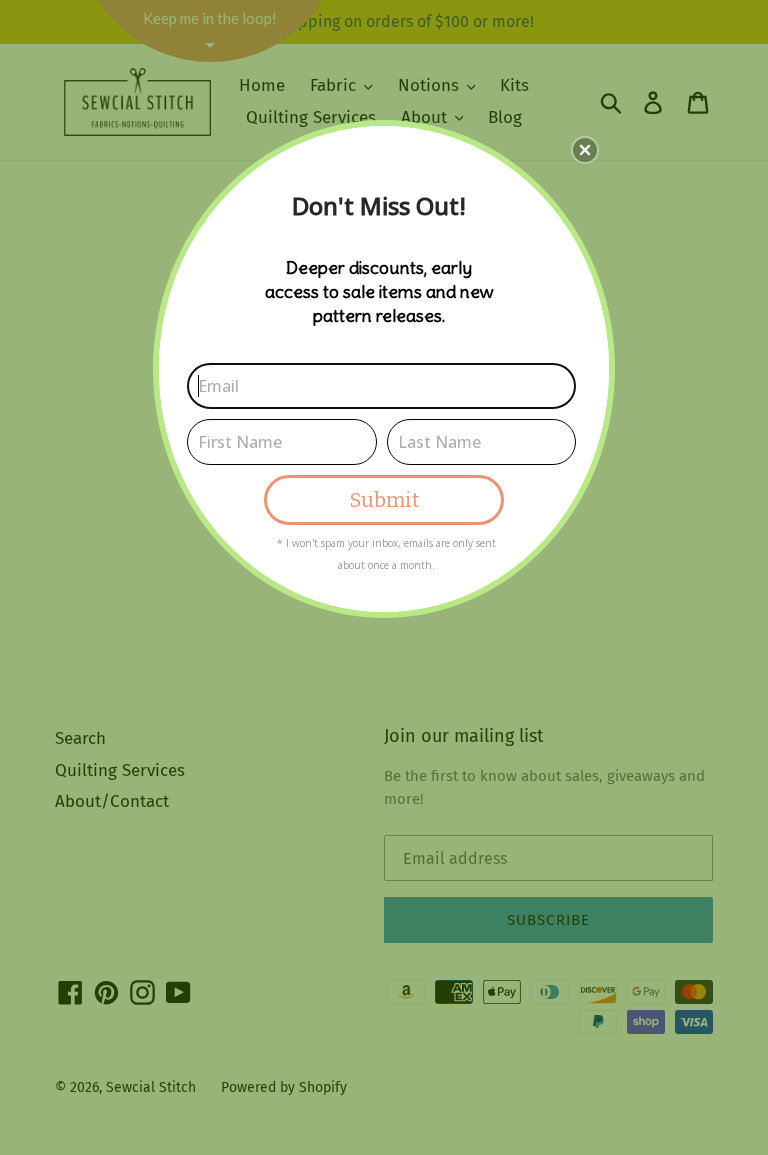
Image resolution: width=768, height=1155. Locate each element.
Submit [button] (384, 500)
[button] (585, 150)
